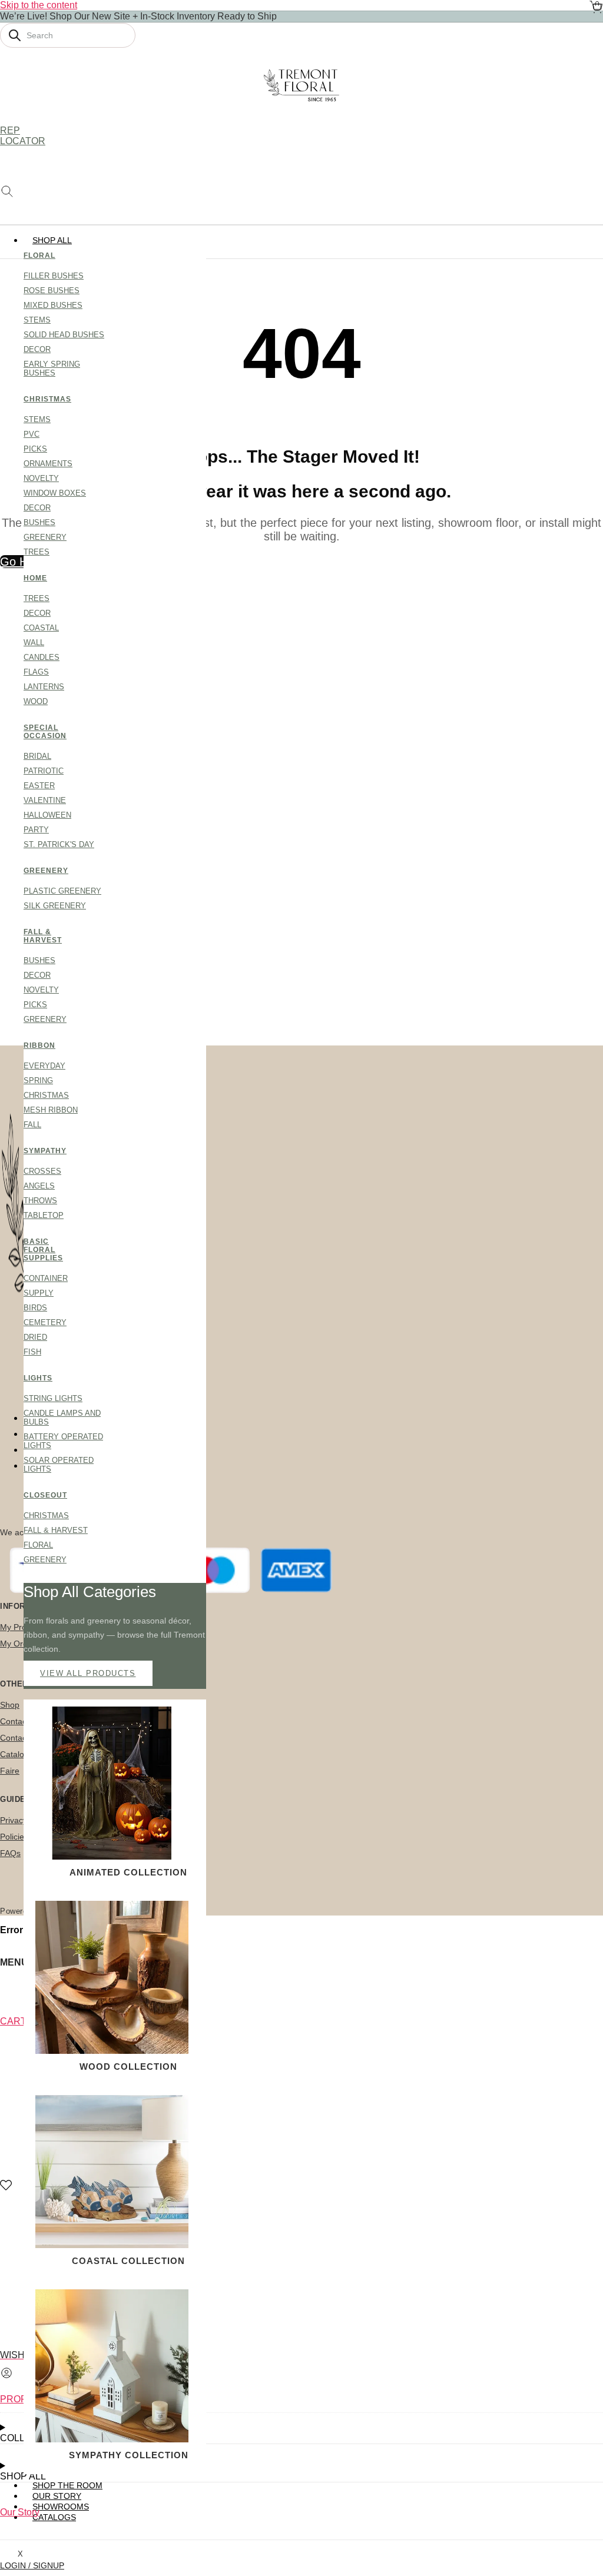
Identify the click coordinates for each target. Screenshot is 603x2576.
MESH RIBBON (51, 1110)
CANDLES (42, 657)
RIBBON (39, 1045)
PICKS (35, 449)
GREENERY (45, 537)
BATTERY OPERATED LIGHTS (63, 1441)
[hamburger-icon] (590, 240)
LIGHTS (38, 1378)
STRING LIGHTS (53, 1398)
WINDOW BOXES (55, 493)
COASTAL (41, 628)
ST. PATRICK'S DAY (59, 844)
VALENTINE (45, 800)
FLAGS (36, 672)
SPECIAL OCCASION (44, 732)
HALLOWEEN (47, 815)
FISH (32, 1352)
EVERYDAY (44, 1066)
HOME (35, 578)
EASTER (39, 786)
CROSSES (42, 1171)
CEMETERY (45, 1322)
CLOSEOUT (44, 1495)
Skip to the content (39, 5)
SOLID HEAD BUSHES (64, 335)
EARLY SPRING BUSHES (52, 369)
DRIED (35, 1337)
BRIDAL (37, 756)
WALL (34, 643)
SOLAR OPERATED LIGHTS (59, 1465)
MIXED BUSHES (53, 305)
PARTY (36, 830)
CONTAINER (46, 1278)
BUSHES (39, 522)
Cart (13, 2021)
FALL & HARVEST (43, 936)
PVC (32, 434)
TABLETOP (44, 1215)
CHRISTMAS (44, 399)
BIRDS (35, 1308)
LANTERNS (44, 687)
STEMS (37, 320)
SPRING (38, 1080)
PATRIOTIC (44, 771)
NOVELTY (41, 478)
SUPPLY (39, 1293)
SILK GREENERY (55, 906)
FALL (32, 1125)
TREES (37, 552)
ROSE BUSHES (52, 291)
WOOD (36, 701)
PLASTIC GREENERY (62, 891)
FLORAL (39, 255)
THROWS (40, 1201)
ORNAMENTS (48, 464)
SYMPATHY (44, 1151)
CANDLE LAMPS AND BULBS (62, 1418)
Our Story (20, 2512)
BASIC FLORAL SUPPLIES (43, 1250)
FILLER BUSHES (54, 276)
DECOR (37, 349)
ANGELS (39, 1186)
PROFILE (20, 2399)
